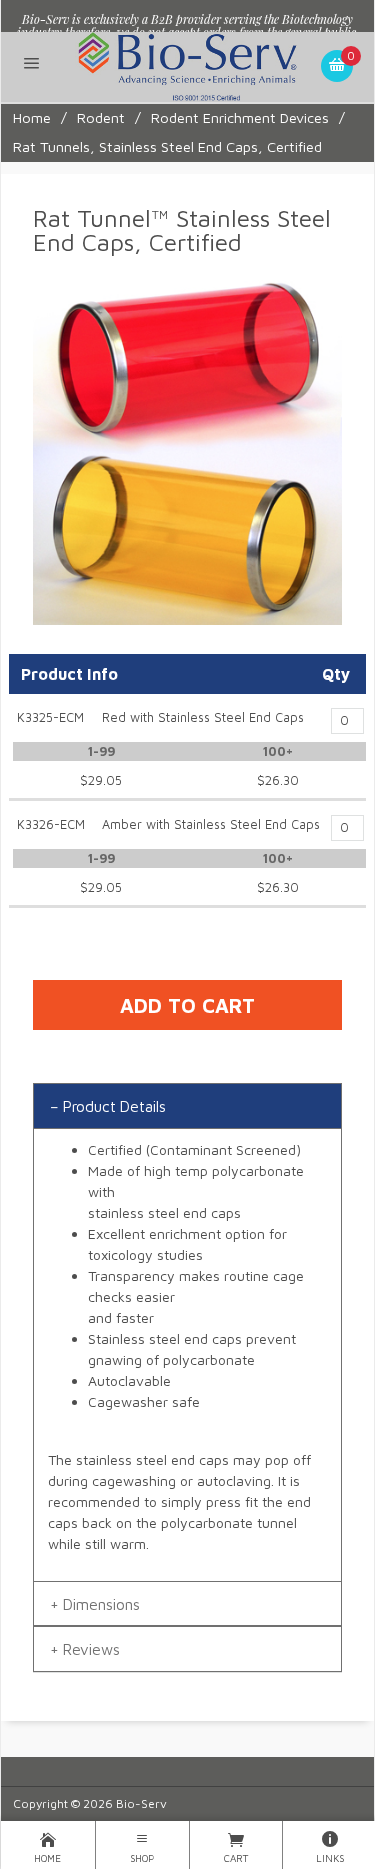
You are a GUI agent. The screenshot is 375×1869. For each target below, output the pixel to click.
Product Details (114, 1106)
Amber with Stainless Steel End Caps (211, 824)
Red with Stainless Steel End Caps (203, 717)
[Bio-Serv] (187, 65)
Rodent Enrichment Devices (240, 117)
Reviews (91, 1649)
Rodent (101, 117)
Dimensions (101, 1604)
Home (32, 117)
